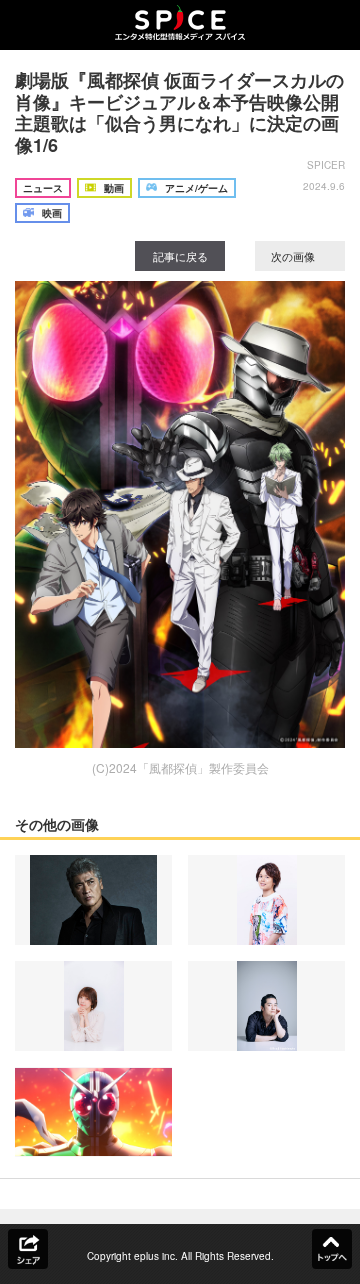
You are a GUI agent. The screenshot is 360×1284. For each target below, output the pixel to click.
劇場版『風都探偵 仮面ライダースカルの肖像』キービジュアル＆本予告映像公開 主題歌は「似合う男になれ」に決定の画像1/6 (179, 112)
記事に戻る (180, 256)
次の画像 (294, 256)
